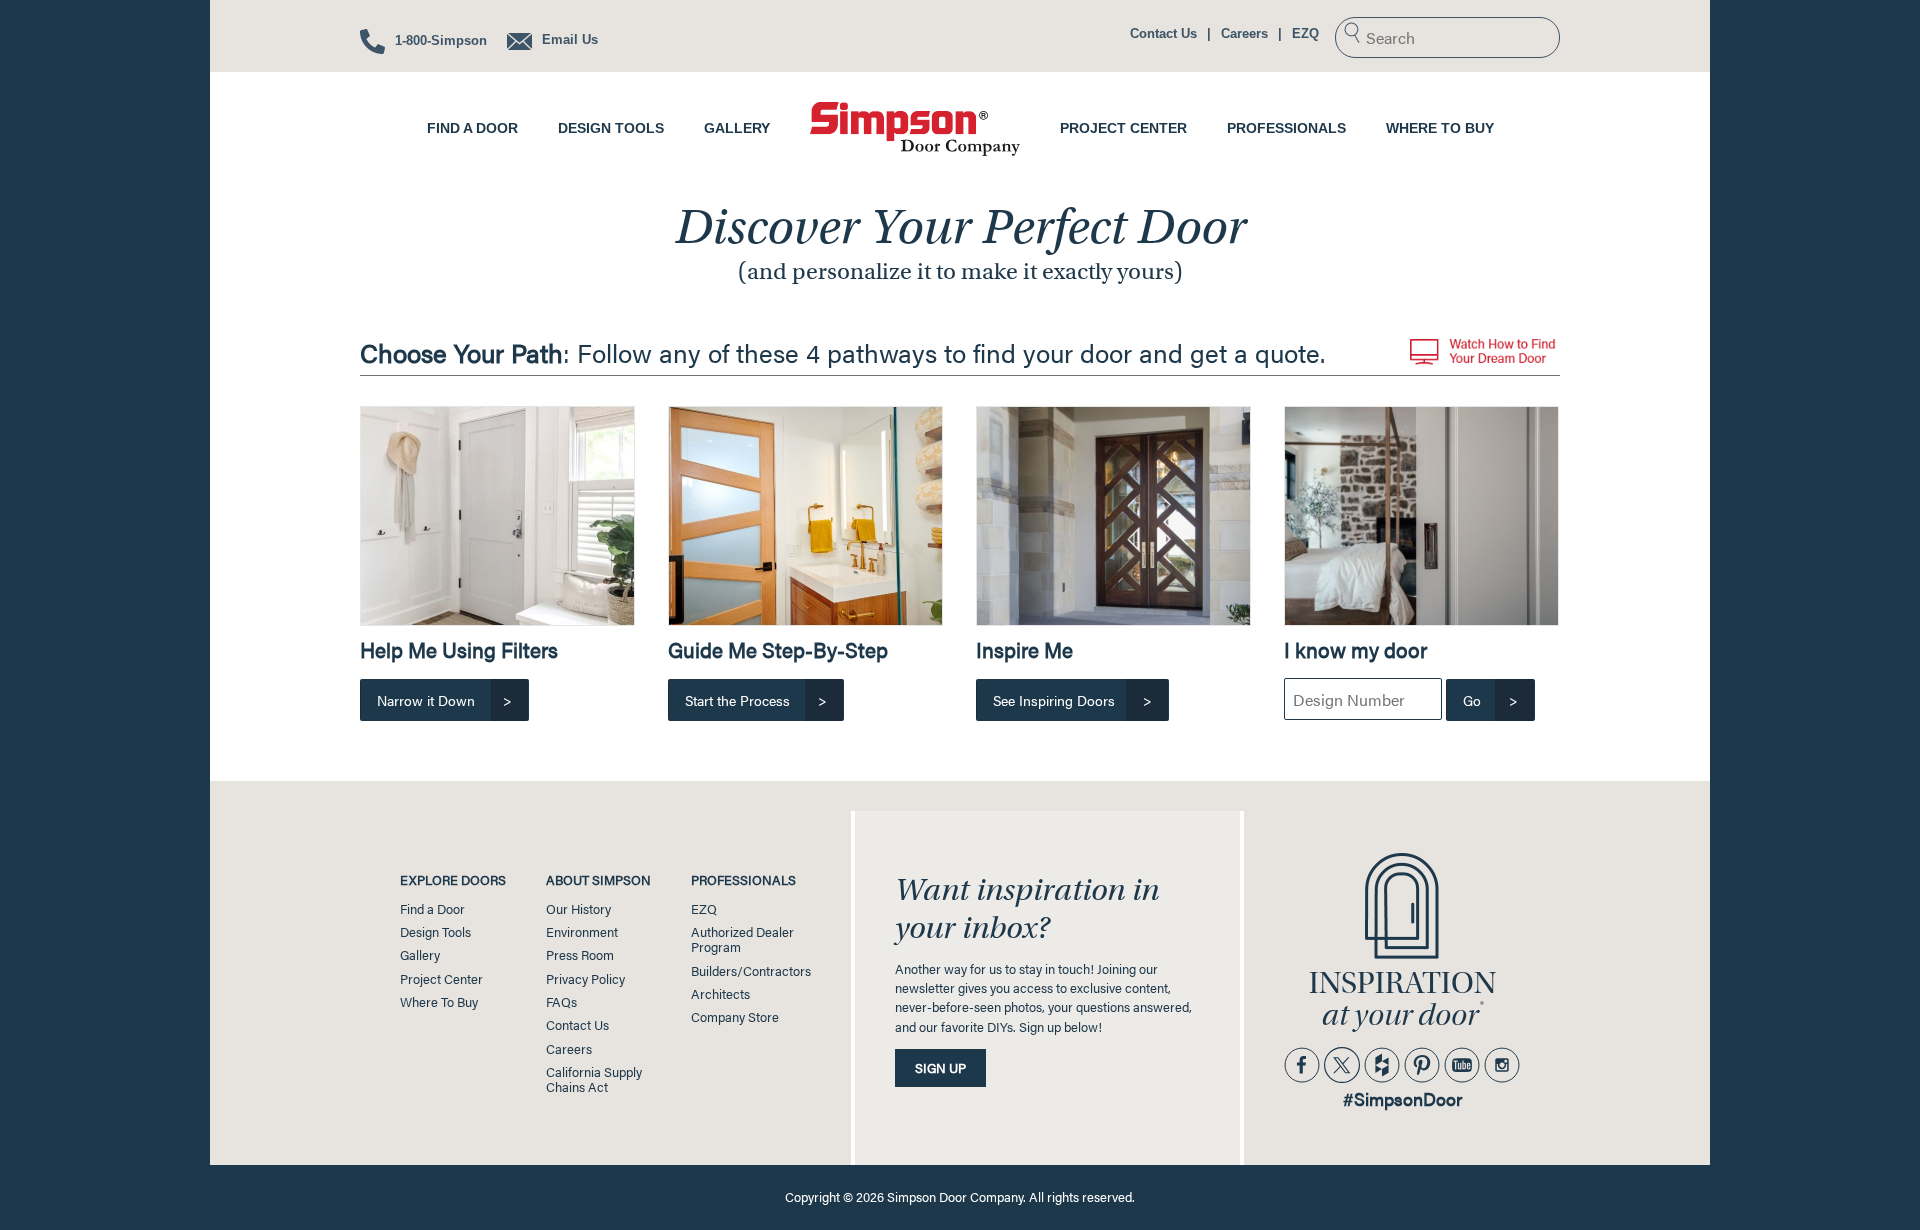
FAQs (561, 1002)
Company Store (735, 1017)
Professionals (1286, 128)
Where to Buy (1440, 128)
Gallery (737, 128)
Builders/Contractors (751, 971)
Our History (578, 909)
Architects (720, 994)
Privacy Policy (585, 979)
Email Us (568, 39)
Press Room (580, 955)
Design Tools (611, 128)
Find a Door (472, 128)
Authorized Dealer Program (742, 939)
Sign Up (940, 1068)
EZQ (1305, 33)
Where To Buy (439, 1002)
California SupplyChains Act (594, 1079)
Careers (1244, 33)
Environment (582, 932)
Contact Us (1163, 33)
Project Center (1123, 128)
